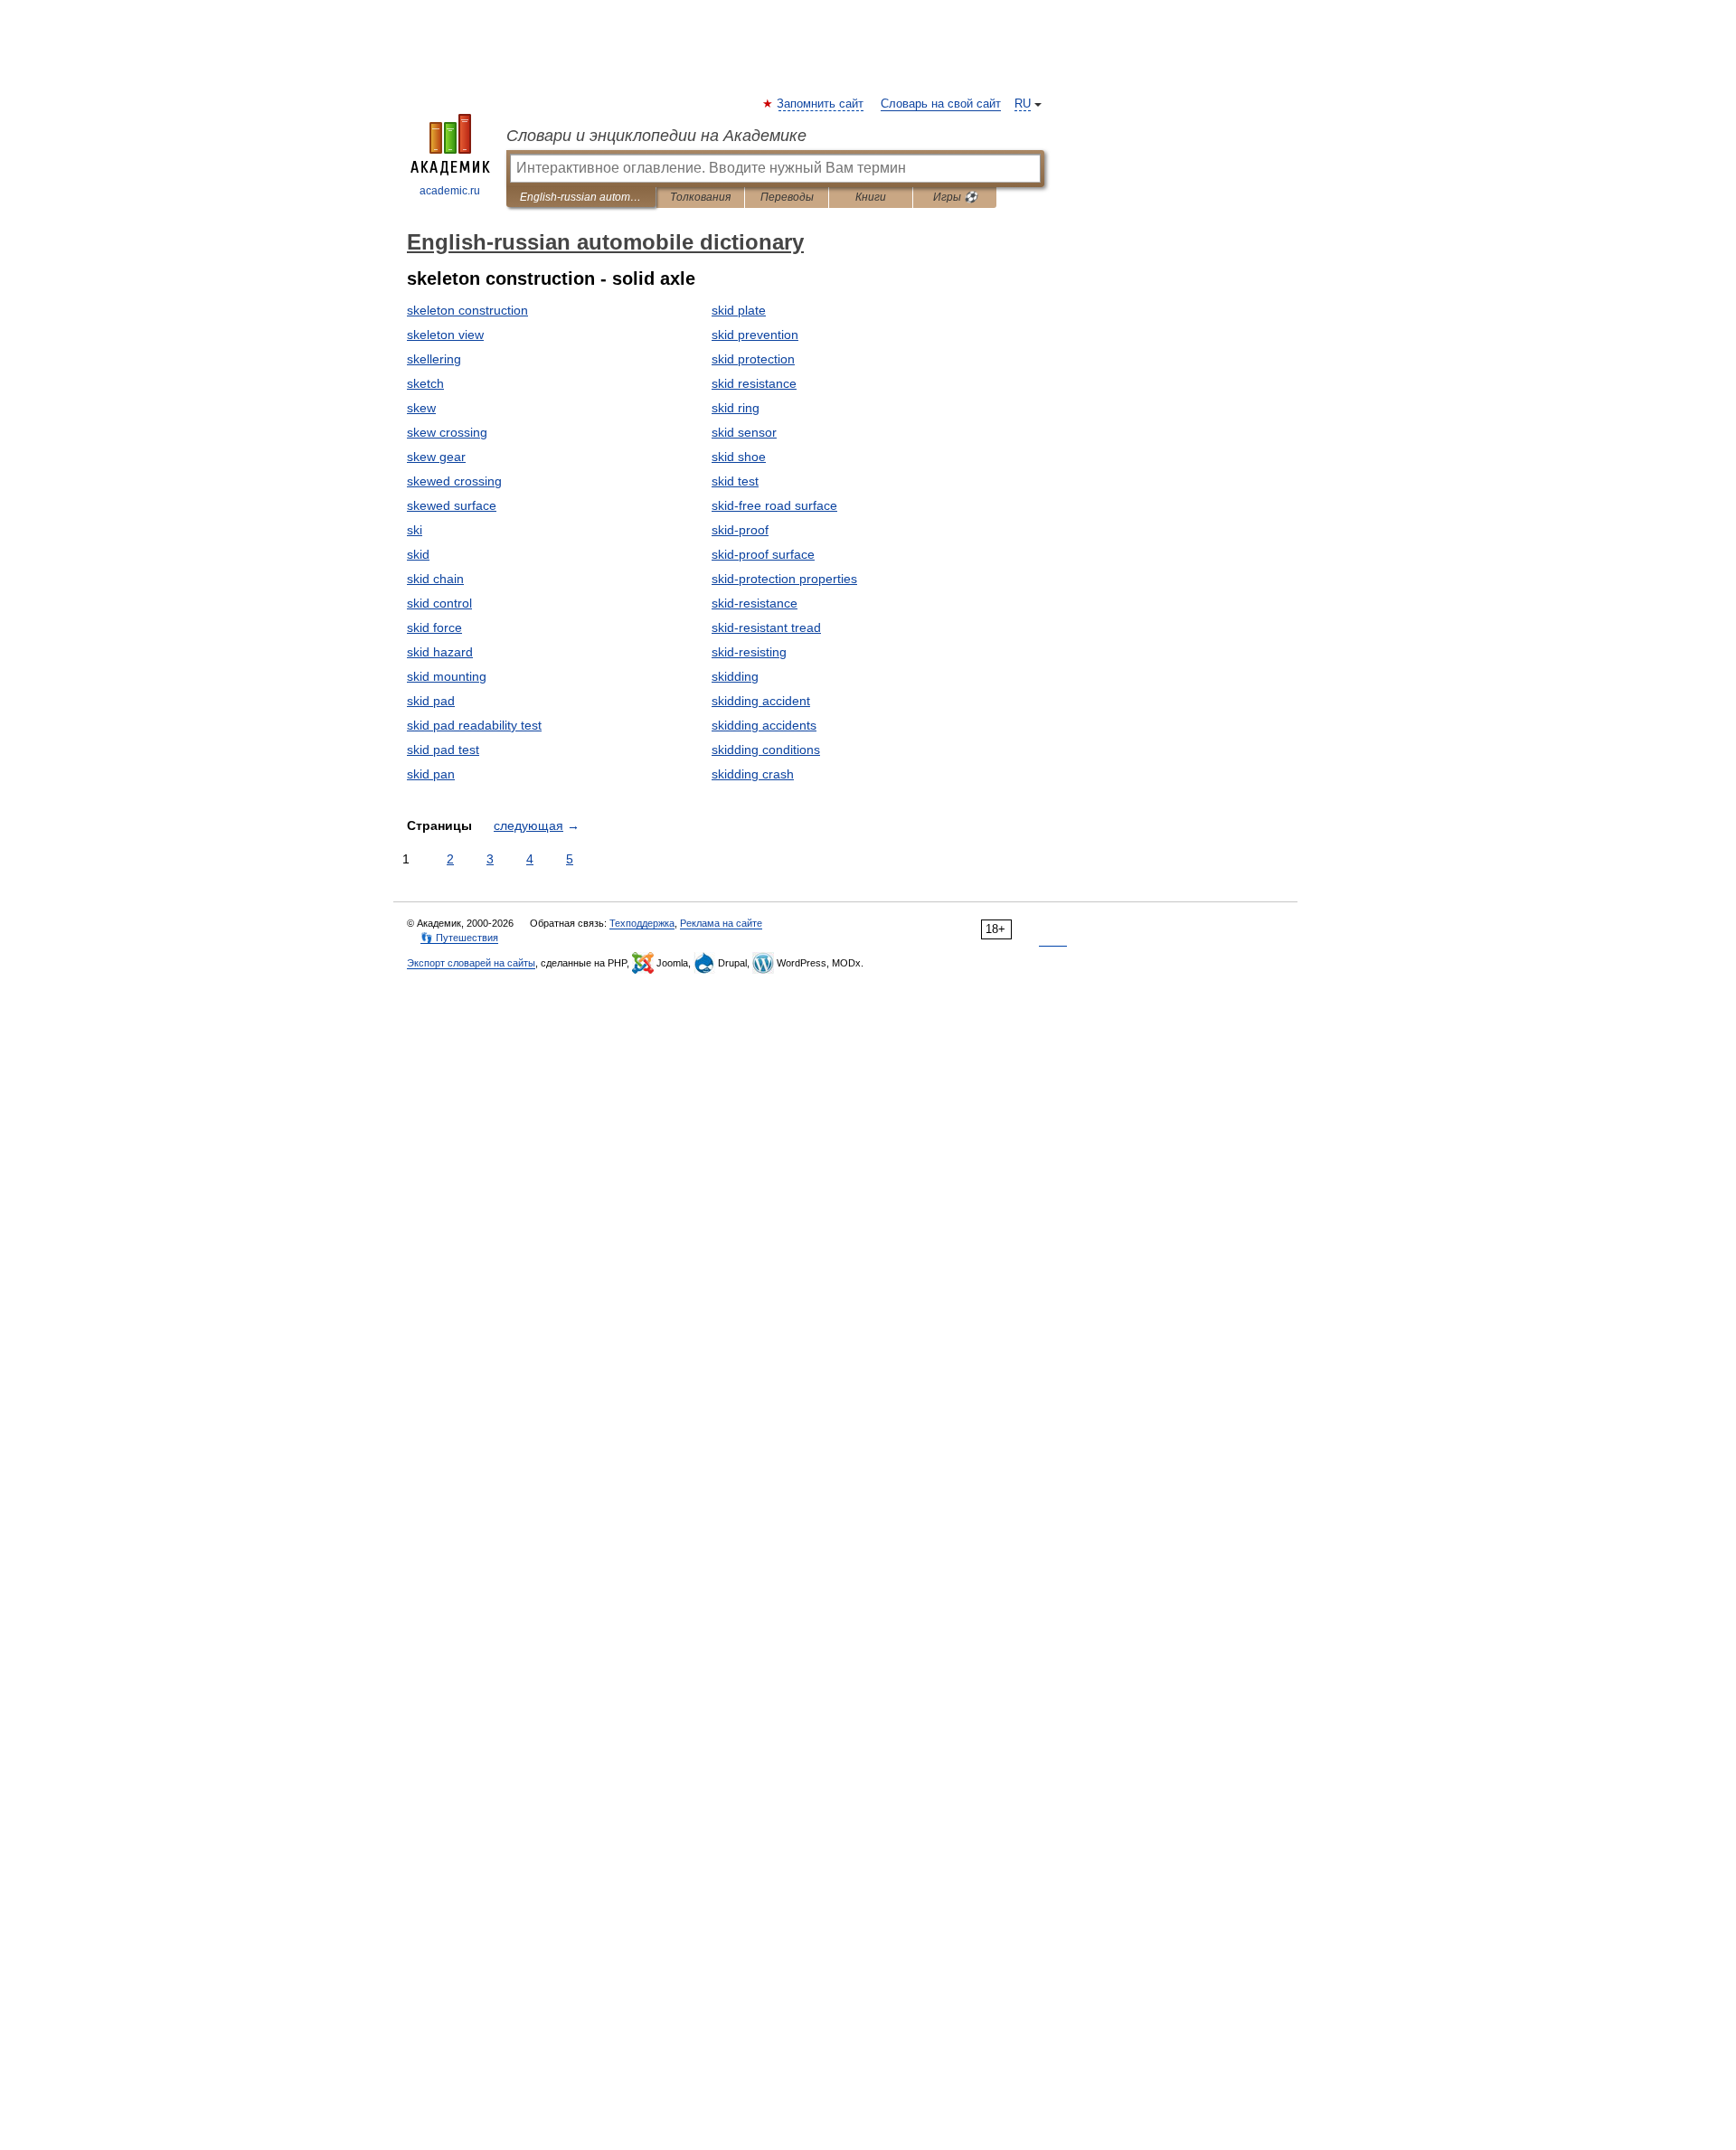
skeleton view (445, 335)
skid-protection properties (784, 579)
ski (415, 530)
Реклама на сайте (721, 923)
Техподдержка (642, 923)
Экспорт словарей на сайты (471, 963)
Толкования (700, 197)
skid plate (739, 310)
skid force (434, 627)
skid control (439, 603)
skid (418, 554)
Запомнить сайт (821, 104)
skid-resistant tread (766, 627)
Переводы (787, 197)
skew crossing (447, 432)
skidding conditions (766, 750)
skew (421, 408)
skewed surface (452, 505)
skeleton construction (467, 310)
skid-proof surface (763, 554)
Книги (871, 197)
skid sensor (744, 432)
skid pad (431, 701)
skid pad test (443, 750)
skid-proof (740, 530)
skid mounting (447, 676)
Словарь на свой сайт (941, 104)
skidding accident (761, 701)
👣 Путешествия (459, 938)
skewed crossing (454, 481)
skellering (434, 359)
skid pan (431, 774)
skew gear (436, 457)
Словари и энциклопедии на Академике (656, 136)
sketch (425, 383)
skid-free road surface (774, 505)
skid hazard (440, 652)
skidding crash (753, 774)
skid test (735, 481)
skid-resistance (755, 603)
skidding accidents (764, 725)
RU (1023, 104)
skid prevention (755, 335)
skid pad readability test (474, 725)
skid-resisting (749, 652)
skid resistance (754, 383)
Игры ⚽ (955, 197)
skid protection (753, 359)
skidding (735, 676)
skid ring (736, 408)
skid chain (435, 579)
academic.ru (450, 191)
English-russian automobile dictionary (581, 197)
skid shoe (739, 457)
